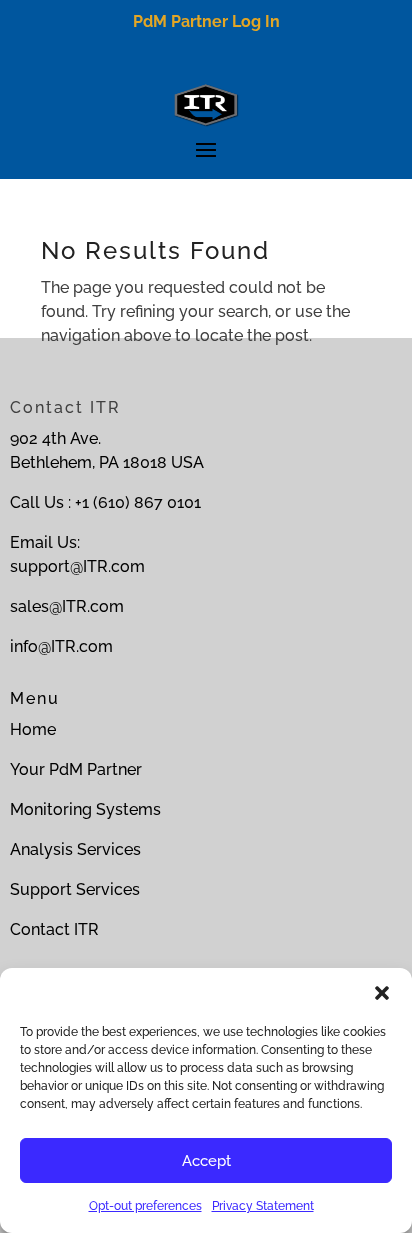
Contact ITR (54, 929)
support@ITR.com (77, 566)
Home (33, 729)
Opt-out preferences (145, 1206)
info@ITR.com (61, 646)
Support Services (75, 889)
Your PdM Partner (76, 769)
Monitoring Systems (85, 809)
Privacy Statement (263, 1206)
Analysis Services (75, 849)
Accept (206, 1161)
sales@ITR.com (67, 606)
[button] (382, 993)
